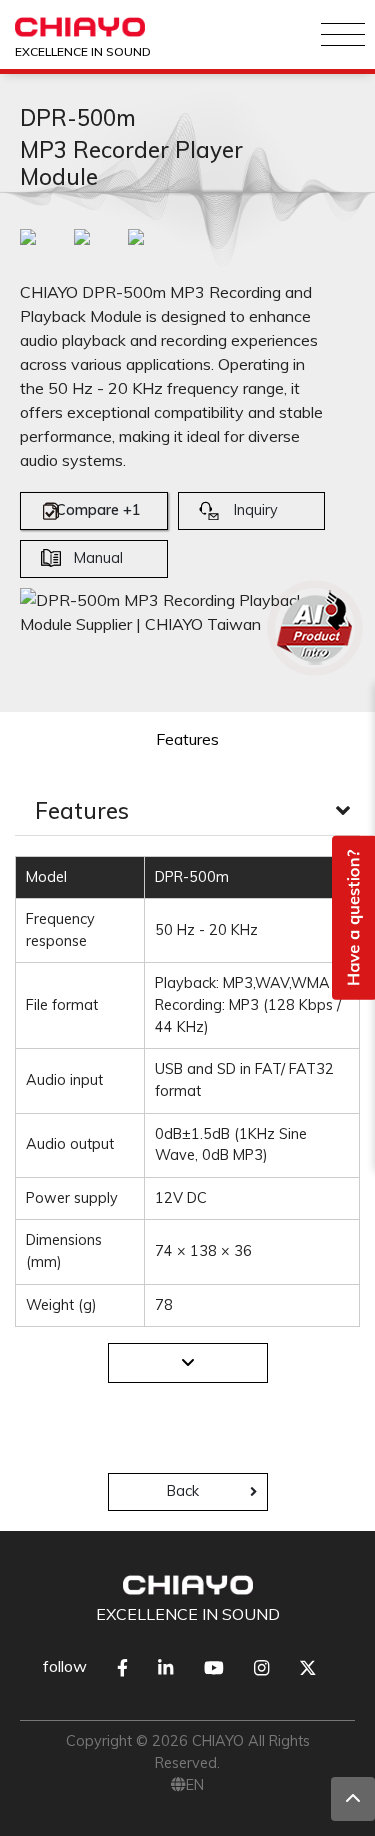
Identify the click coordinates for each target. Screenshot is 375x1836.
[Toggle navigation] (343, 35)
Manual (98, 558)
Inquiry (256, 510)
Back (183, 1491)
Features (187, 739)
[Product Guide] (315, 628)
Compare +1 (98, 510)
